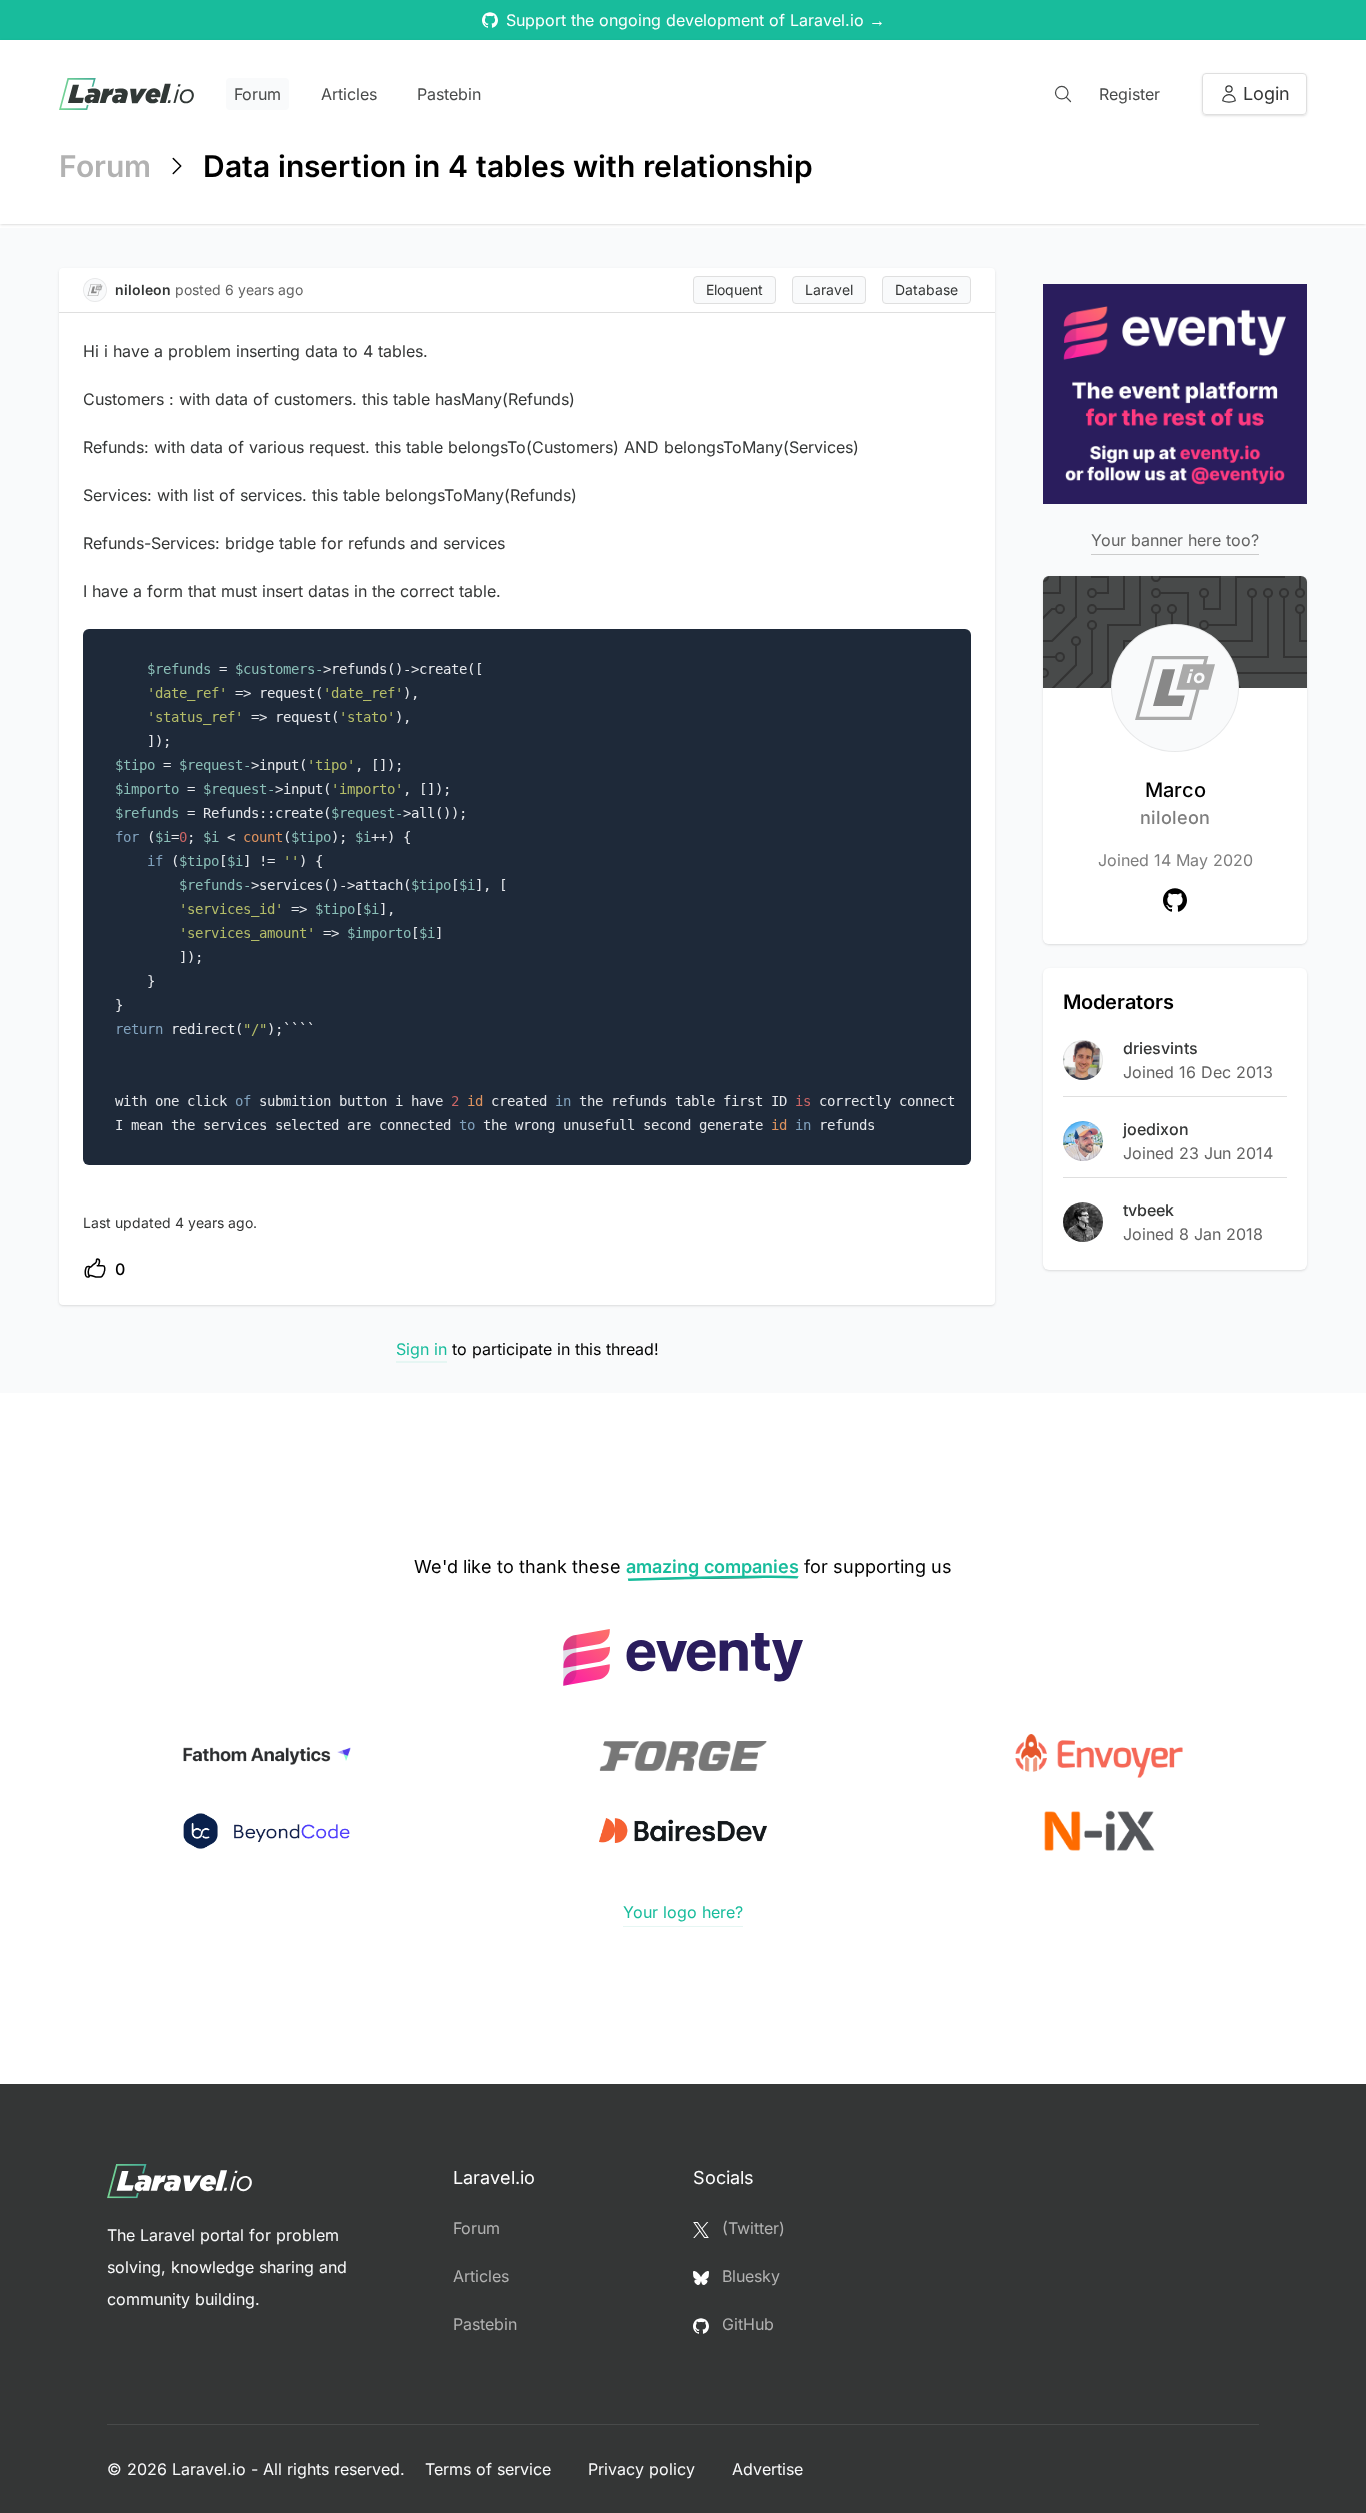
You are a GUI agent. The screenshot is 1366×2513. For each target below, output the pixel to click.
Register (1129, 94)
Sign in (421, 1349)
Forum (257, 94)
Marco (1175, 803)
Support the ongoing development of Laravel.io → (695, 20)
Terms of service (490, 2469)
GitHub (745, 2324)
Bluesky (748, 2276)
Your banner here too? (1175, 540)
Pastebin (449, 94)
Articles (349, 94)
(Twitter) (751, 2228)
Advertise (767, 2469)
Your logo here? (683, 1912)
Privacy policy (644, 2469)
